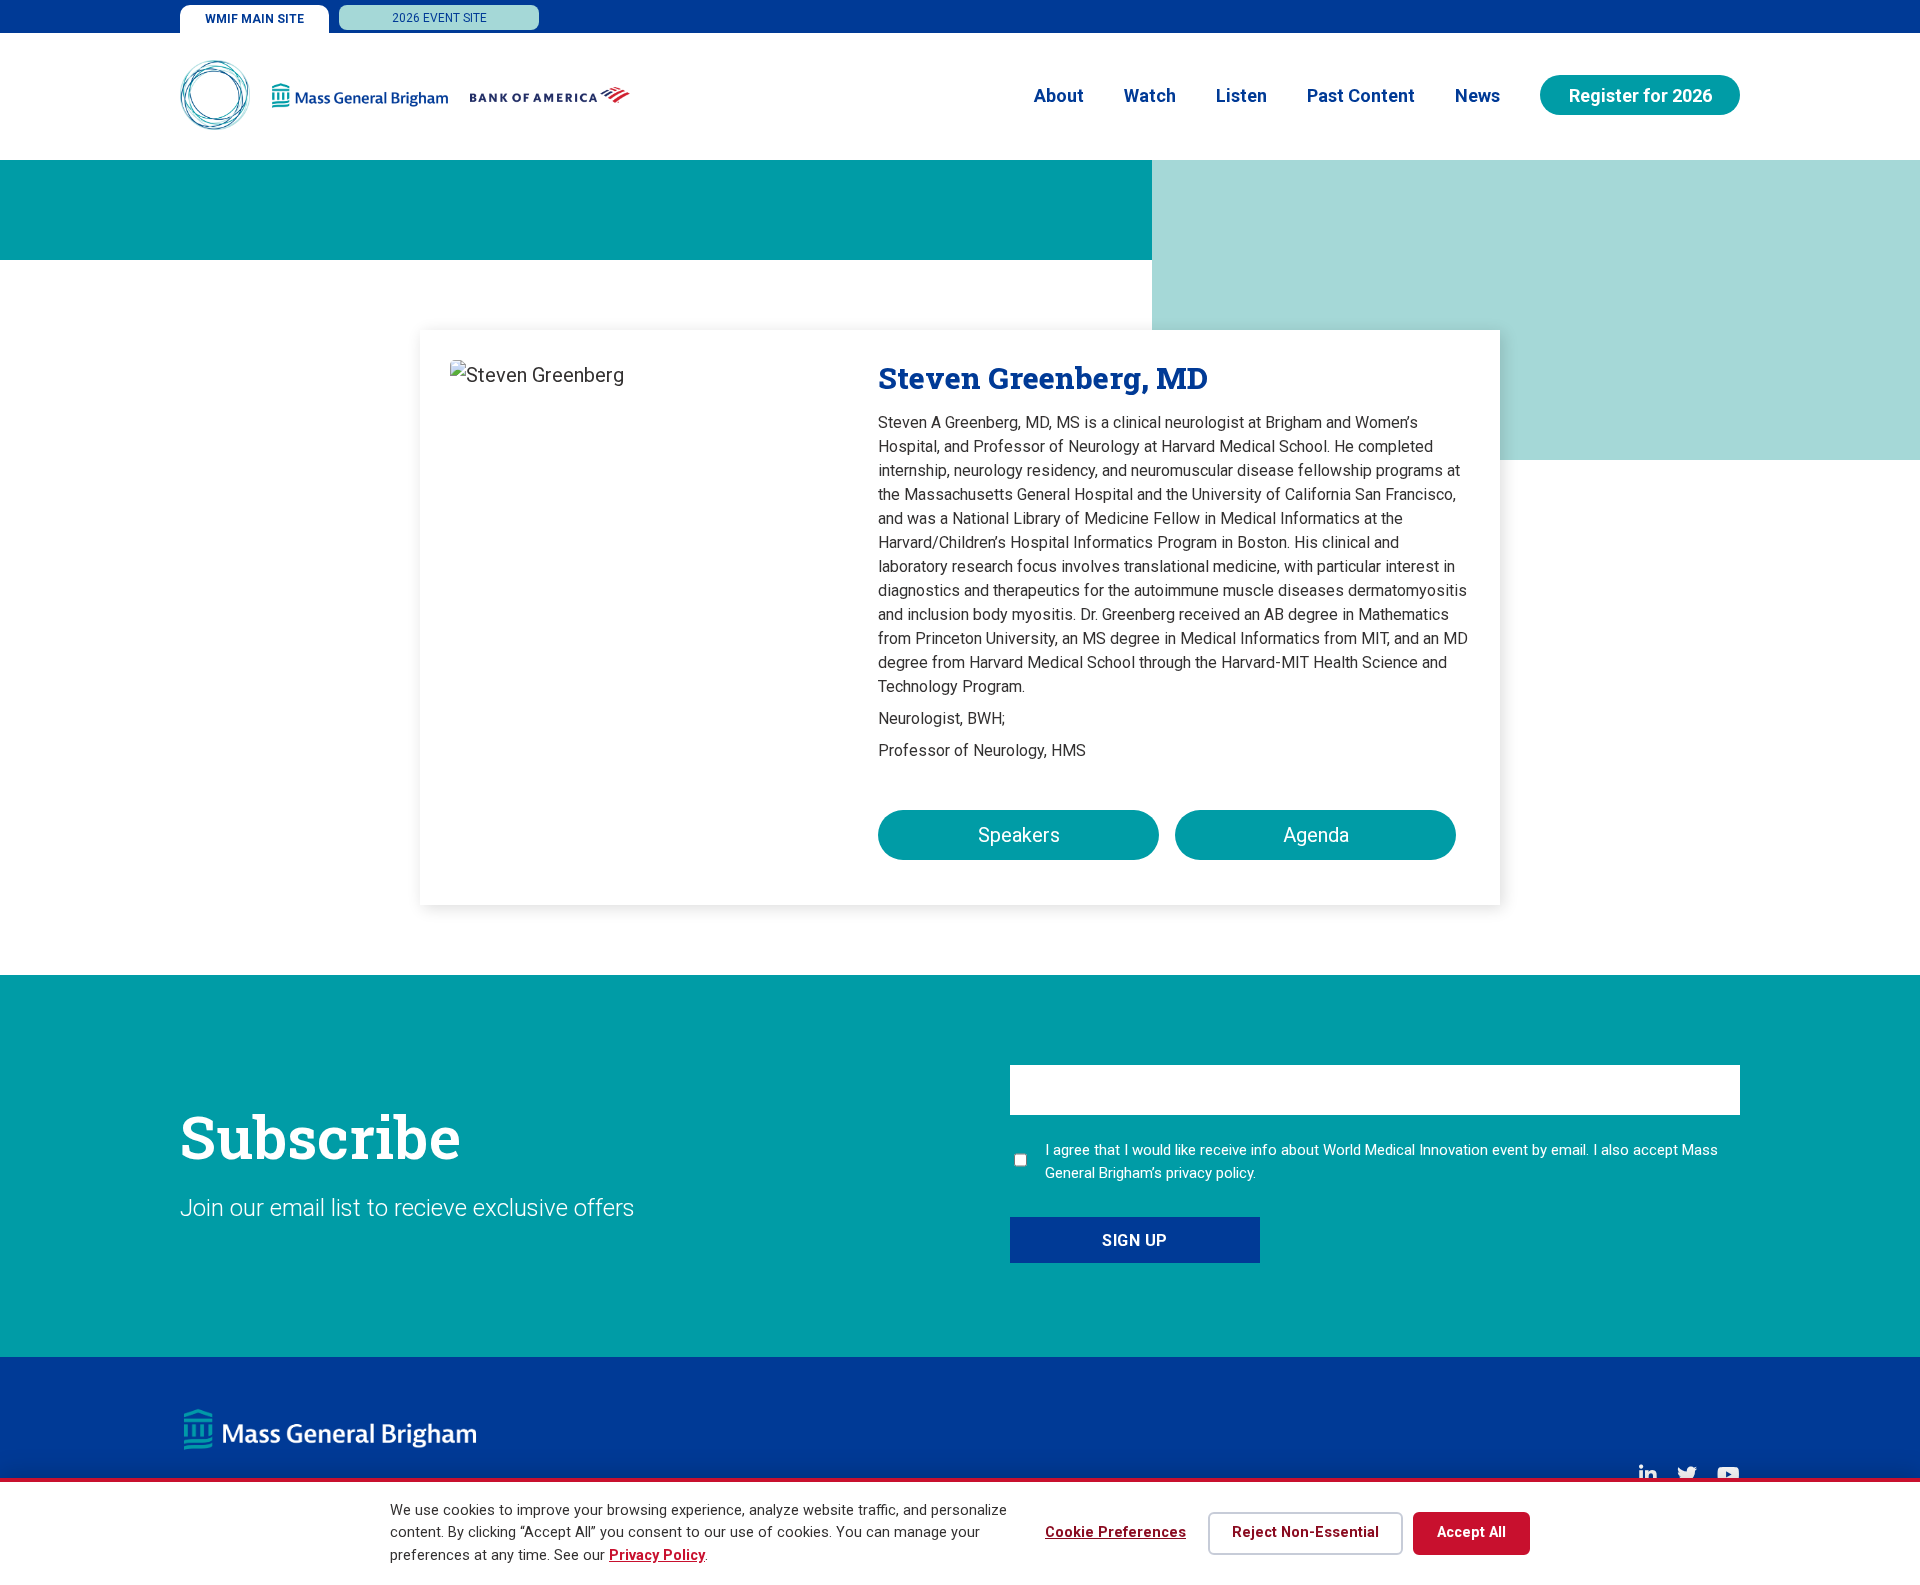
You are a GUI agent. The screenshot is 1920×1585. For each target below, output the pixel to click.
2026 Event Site (439, 18)
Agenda (1316, 835)
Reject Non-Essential (1305, 1532)
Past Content (1361, 95)
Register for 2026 (1640, 95)
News (1477, 95)
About (1059, 95)
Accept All (1471, 1532)
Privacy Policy (657, 1555)
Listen (1241, 95)
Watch (1150, 95)
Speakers (1019, 835)
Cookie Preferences (1115, 1532)
